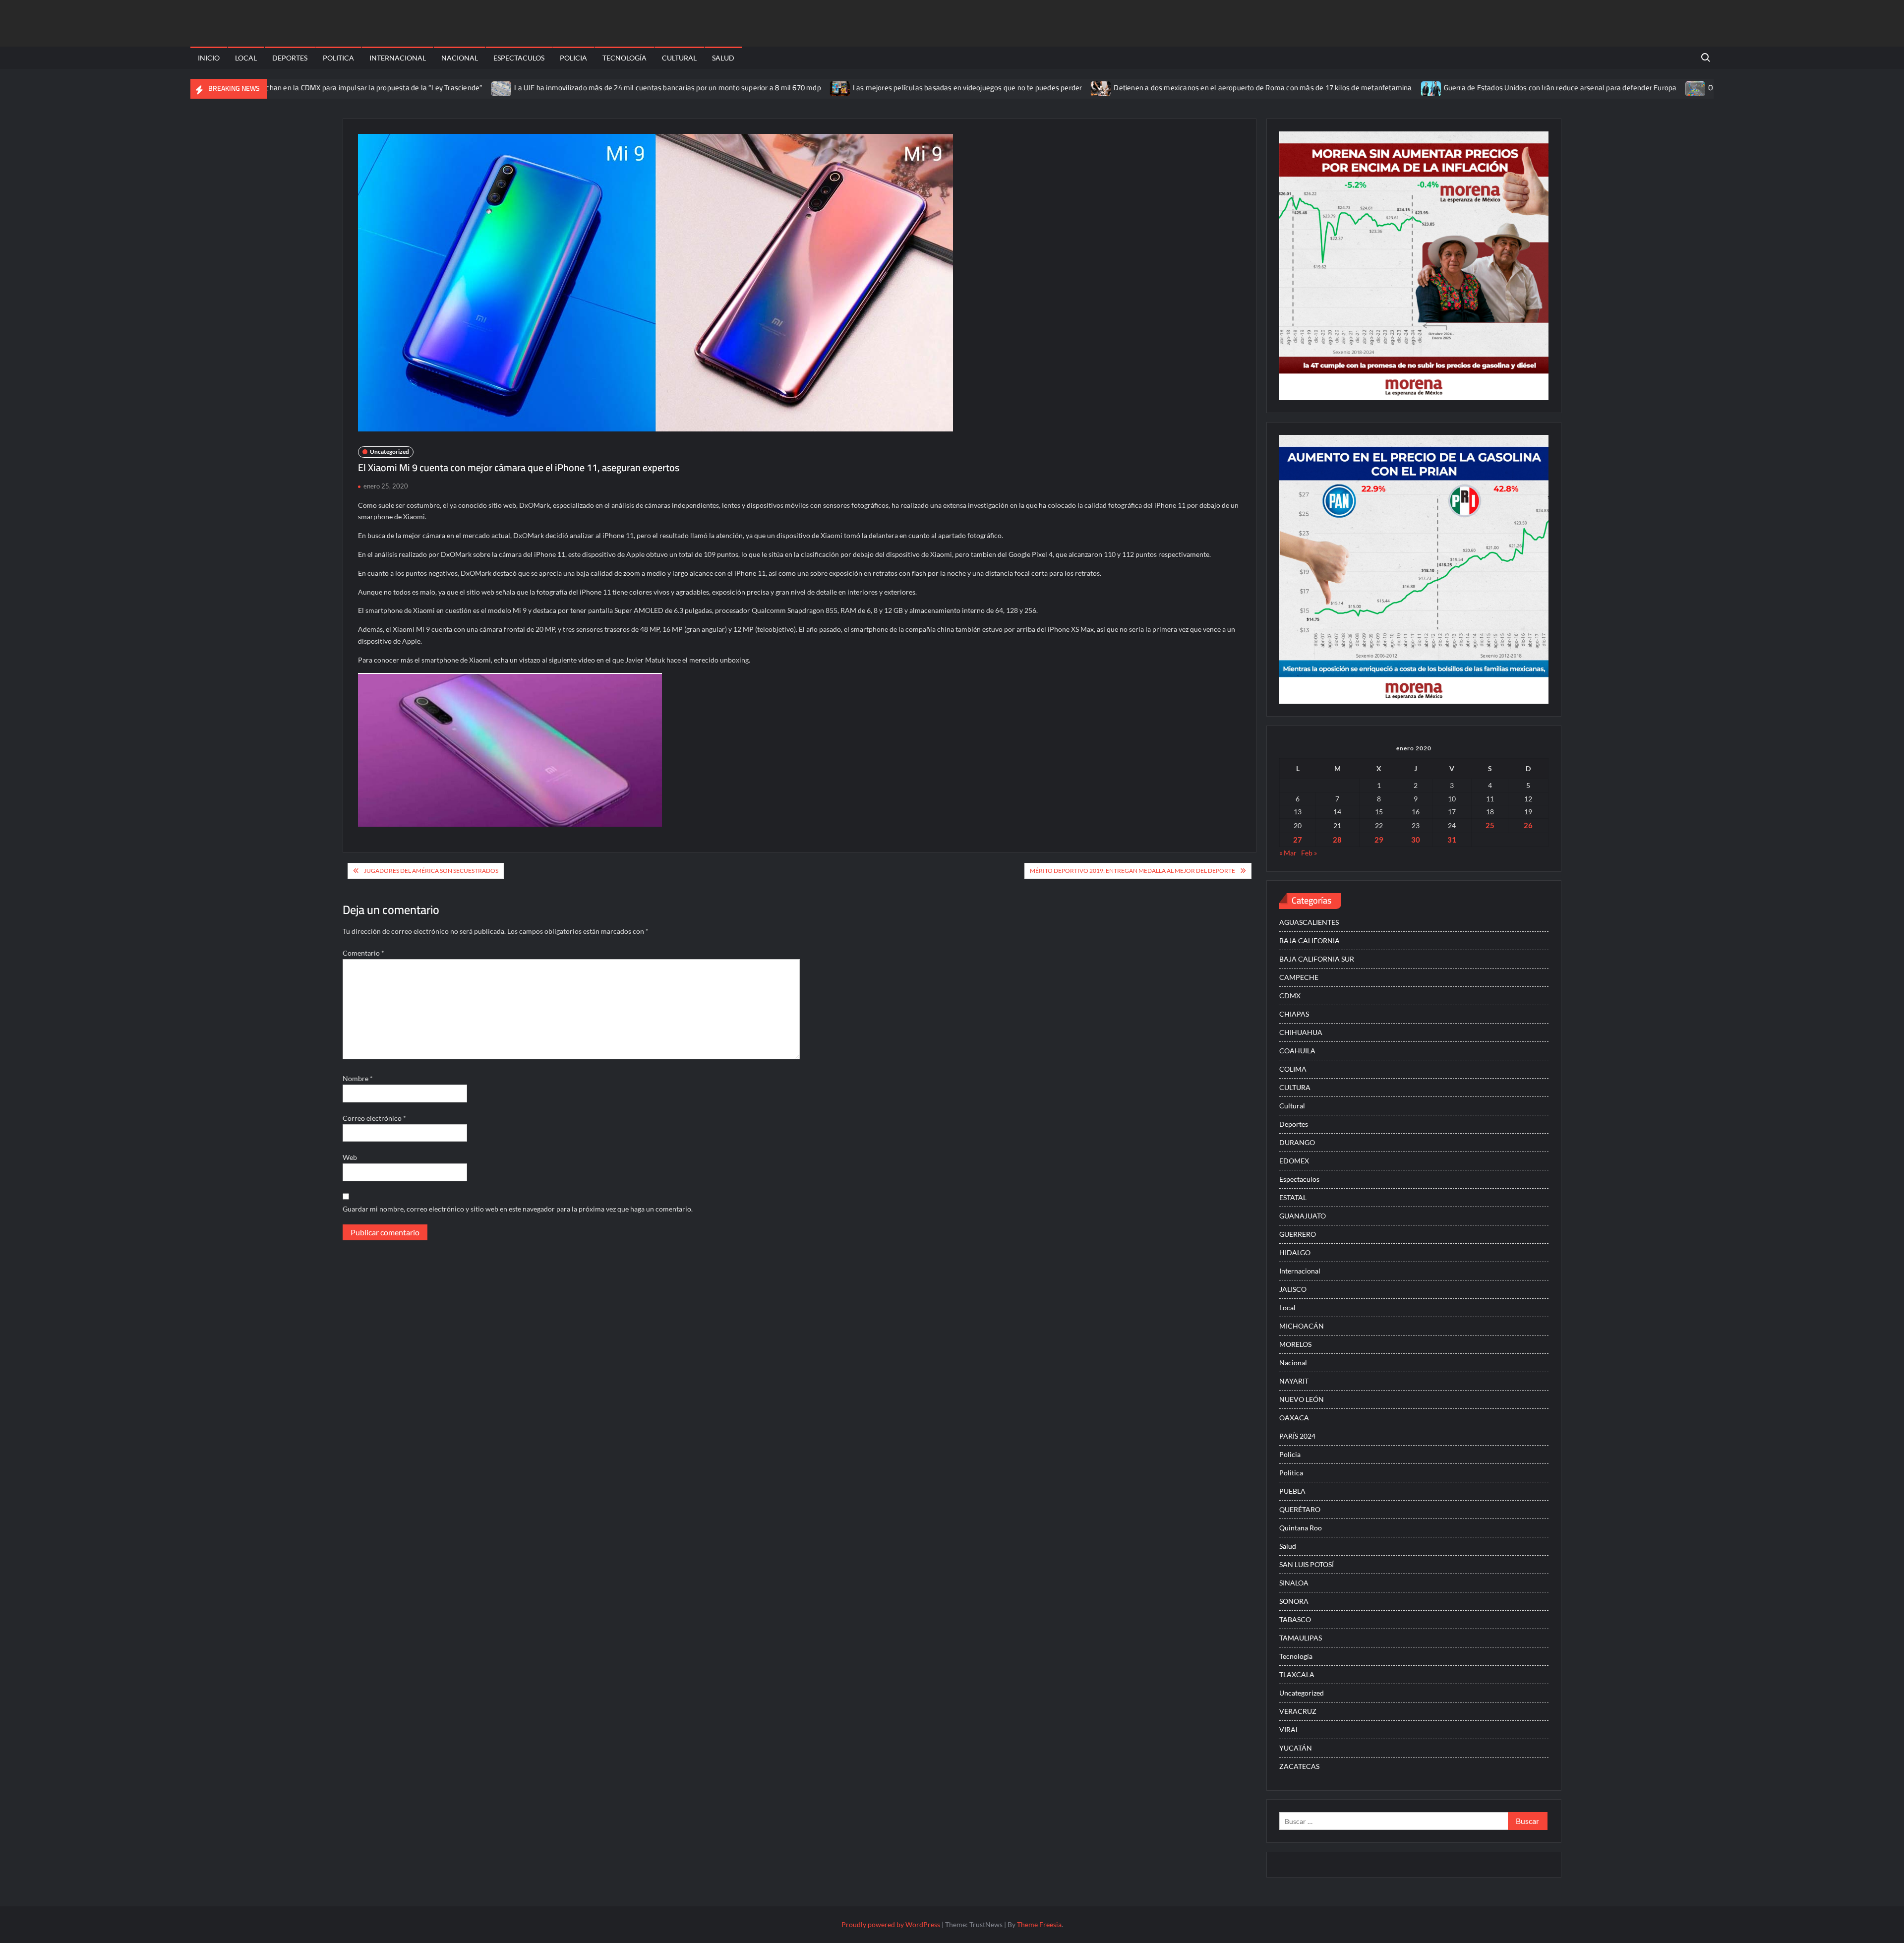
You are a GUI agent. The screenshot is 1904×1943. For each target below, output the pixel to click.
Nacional (460, 58)
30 (1416, 840)
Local (246, 58)
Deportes (290, 58)
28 (1337, 840)
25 (1490, 825)
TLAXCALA (1297, 1674)
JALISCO (1293, 1289)
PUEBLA (1292, 1491)
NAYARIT (1294, 1381)
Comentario (363, 953)
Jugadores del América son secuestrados (431, 871)
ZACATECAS (1299, 1766)
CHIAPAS (1294, 1014)
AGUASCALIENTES (1309, 922)
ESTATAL (1293, 1197)
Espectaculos (519, 58)
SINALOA (1294, 1583)
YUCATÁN (1296, 1748)
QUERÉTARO (1300, 1509)
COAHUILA (1297, 1051)
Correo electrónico (374, 1118)
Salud (723, 58)
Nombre (358, 1078)
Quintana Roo (1301, 1528)
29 (1379, 840)
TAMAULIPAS (1301, 1638)
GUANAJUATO (1303, 1216)
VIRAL (1289, 1730)
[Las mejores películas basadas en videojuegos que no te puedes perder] (748, 88)
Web (350, 1157)
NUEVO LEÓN (1302, 1399)
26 (1528, 825)
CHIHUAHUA (1301, 1032)
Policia (573, 58)
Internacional (398, 58)
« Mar (1288, 853)
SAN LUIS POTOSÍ (1307, 1564)
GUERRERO (1298, 1234)
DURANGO (1297, 1142)
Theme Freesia (1039, 1924)
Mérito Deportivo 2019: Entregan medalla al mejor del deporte (1132, 871)
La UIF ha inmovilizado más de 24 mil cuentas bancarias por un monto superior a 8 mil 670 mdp (575, 88)
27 (1298, 840)
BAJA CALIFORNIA (1309, 941)
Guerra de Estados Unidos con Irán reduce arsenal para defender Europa (1468, 88)
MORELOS (1295, 1344)
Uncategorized (389, 452)
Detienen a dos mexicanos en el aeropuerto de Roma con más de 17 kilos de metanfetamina (1170, 88)
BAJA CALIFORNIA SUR (1317, 959)
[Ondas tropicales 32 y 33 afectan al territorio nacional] (1604, 88)
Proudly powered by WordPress (891, 1924)
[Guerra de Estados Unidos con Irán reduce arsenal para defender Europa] (1339, 88)
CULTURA (1295, 1087)
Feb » (1309, 853)
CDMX (1290, 996)
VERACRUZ (1298, 1711)
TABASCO (1295, 1619)
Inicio (209, 58)
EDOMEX (1294, 1161)
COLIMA (1293, 1069)
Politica (338, 58)
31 (1452, 840)
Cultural (679, 58)
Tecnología (625, 58)
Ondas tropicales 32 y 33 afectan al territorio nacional (1702, 88)
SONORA (1294, 1601)
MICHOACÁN (1302, 1326)
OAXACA (1294, 1418)
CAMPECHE (1299, 977)
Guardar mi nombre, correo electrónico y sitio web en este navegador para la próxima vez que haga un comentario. (518, 1209)
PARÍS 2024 (1297, 1436)
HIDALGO (1295, 1252)
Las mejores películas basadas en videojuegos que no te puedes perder (875, 88)
